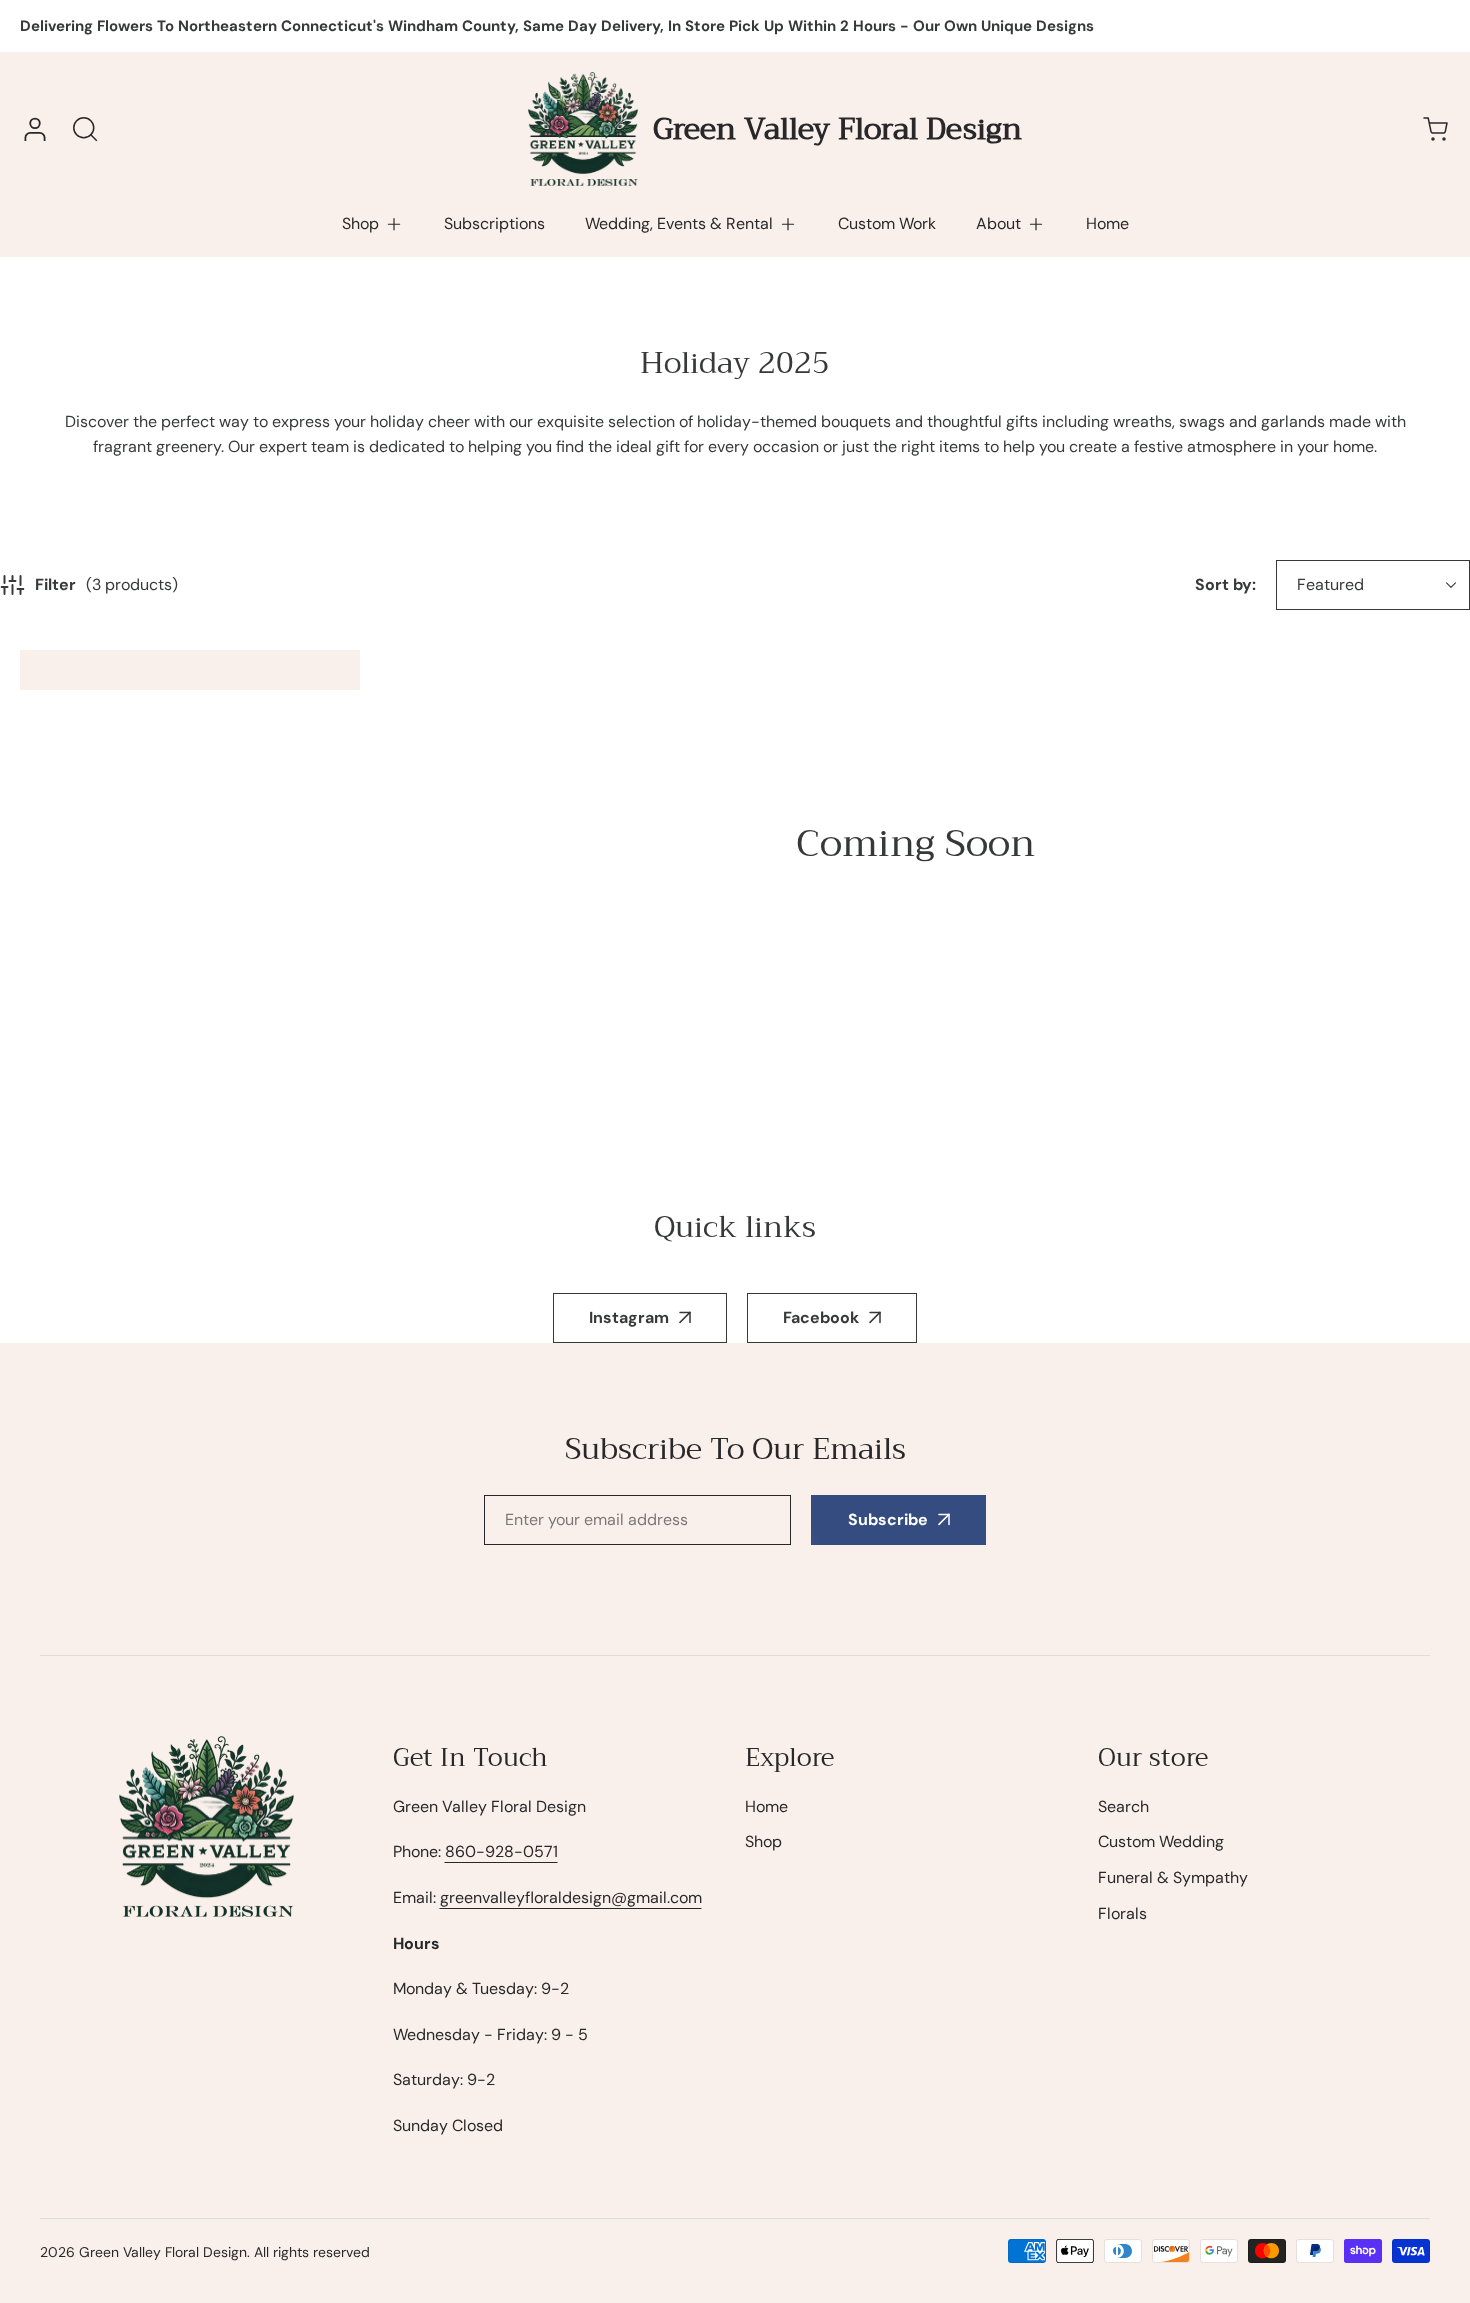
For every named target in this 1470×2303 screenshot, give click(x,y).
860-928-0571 (501, 1851)
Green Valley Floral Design (163, 2252)
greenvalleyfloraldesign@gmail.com (571, 1897)
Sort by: (1225, 584)
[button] (373, 224)
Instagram (629, 1317)
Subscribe (888, 1519)
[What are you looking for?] (85, 129)
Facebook (821, 1317)
